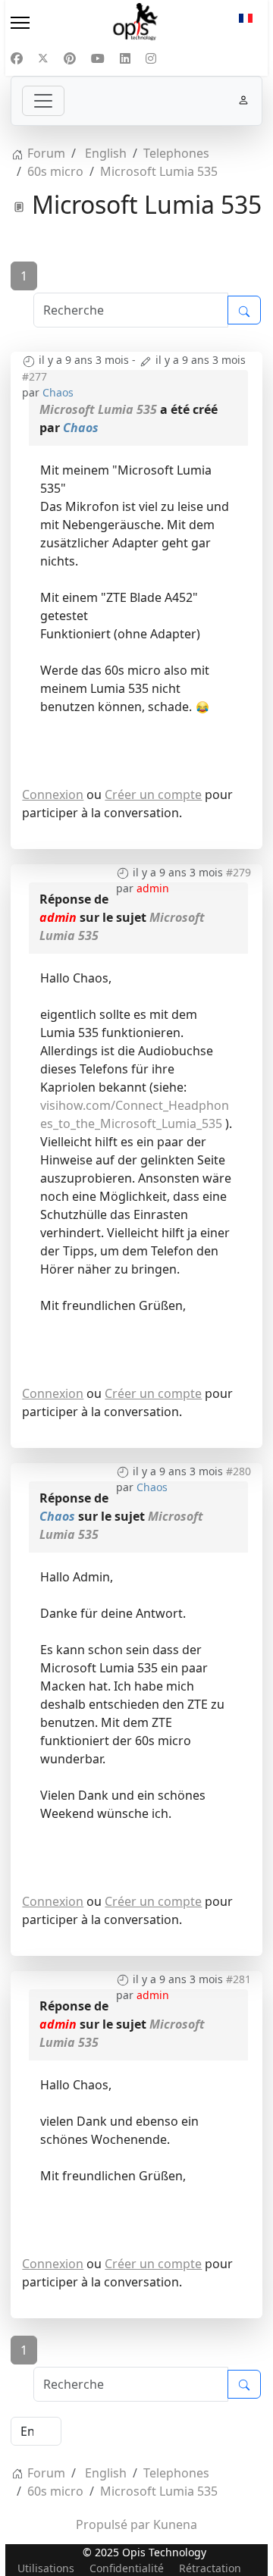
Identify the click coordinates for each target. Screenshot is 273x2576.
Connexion (53, 794)
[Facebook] (17, 58)
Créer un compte (153, 794)
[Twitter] (43, 58)
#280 (238, 1471)
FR (246, 23)
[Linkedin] (125, 58)
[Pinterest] (70, 58)
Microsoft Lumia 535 (98, 409)
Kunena (175, 2524)
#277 (35, 376)
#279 (238, 872)
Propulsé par (115, 2524)
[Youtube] (98, 58)
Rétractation (210, 2568)
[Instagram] (151, 58)
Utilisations (46, 2568)
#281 (238, 1979)
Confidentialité (127, 2568)
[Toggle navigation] (43, 101)
